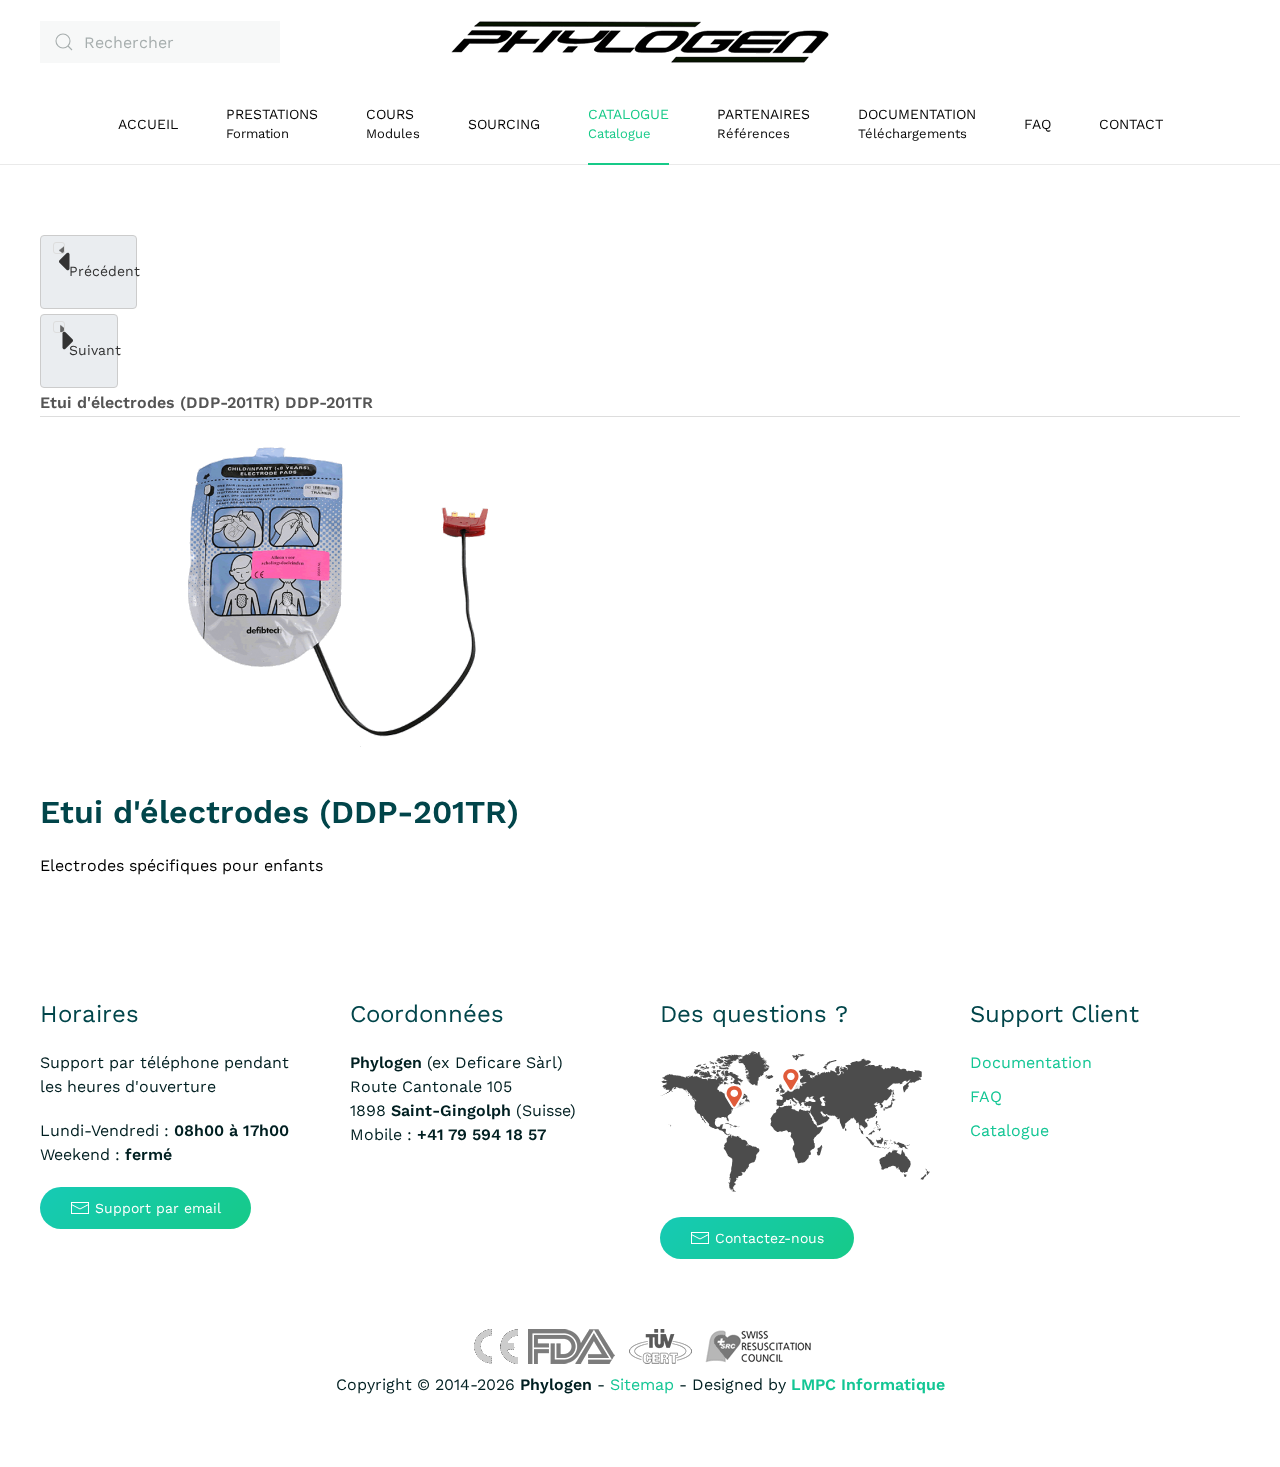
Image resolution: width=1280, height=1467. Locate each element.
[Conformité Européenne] (495, 1345)
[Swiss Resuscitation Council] (758, 1345)
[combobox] (160, 42)
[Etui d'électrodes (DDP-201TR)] (338, 595)
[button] (393, 124)
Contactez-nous (769, 1238)
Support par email (158, 1208)
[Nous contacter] (795, 1122)
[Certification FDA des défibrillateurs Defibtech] (571, 1345)
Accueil (148, 124)
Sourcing (504, 124)
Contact (1131, 124)
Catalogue (1009, 1130)
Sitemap (642, 1384)
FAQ (1037, 124)
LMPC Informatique (868, 1384)
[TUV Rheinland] (660, 1345)
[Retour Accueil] (640, 42)
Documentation (1031, 1062)
